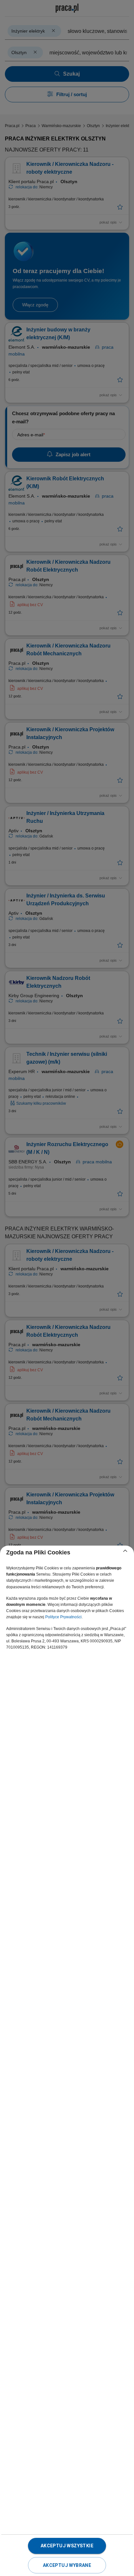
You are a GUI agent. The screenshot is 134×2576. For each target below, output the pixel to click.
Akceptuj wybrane (67, 2565)
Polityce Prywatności (63, 1617)
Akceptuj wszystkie (67, 2546)
